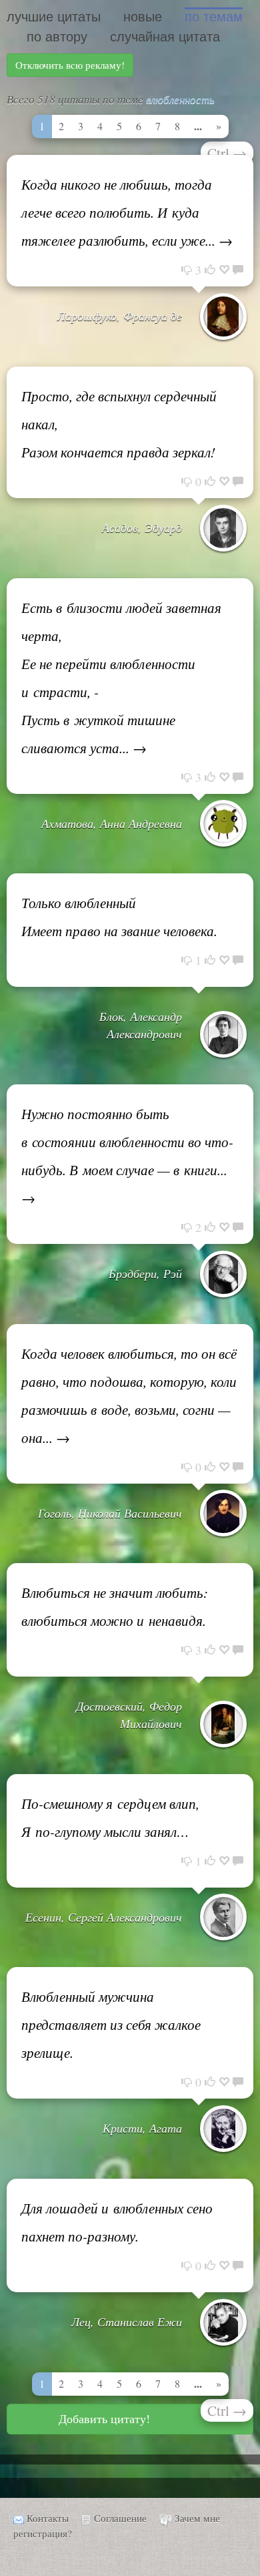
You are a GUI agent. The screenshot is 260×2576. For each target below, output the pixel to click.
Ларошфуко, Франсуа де (120, 316)
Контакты (48, 2518)
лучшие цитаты (54, 17)
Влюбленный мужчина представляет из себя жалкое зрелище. (111, 2024)
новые (143, 17)
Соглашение (120, 2518)
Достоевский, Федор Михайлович (129, 1715)
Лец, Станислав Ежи (127, 2322)
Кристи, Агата (142, 2128)
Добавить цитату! (104, 2418)
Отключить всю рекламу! (70, 65)
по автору (57, 37)
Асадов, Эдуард (142, 527)
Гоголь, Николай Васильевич (110, 1513)
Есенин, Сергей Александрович (104, 1917)
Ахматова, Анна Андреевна (112, 823)
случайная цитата (165, 37)
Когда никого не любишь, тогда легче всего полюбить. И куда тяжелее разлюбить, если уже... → (127, 212)
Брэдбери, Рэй (145, 1273)
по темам (214, 17)
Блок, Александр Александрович (141, 1025)
